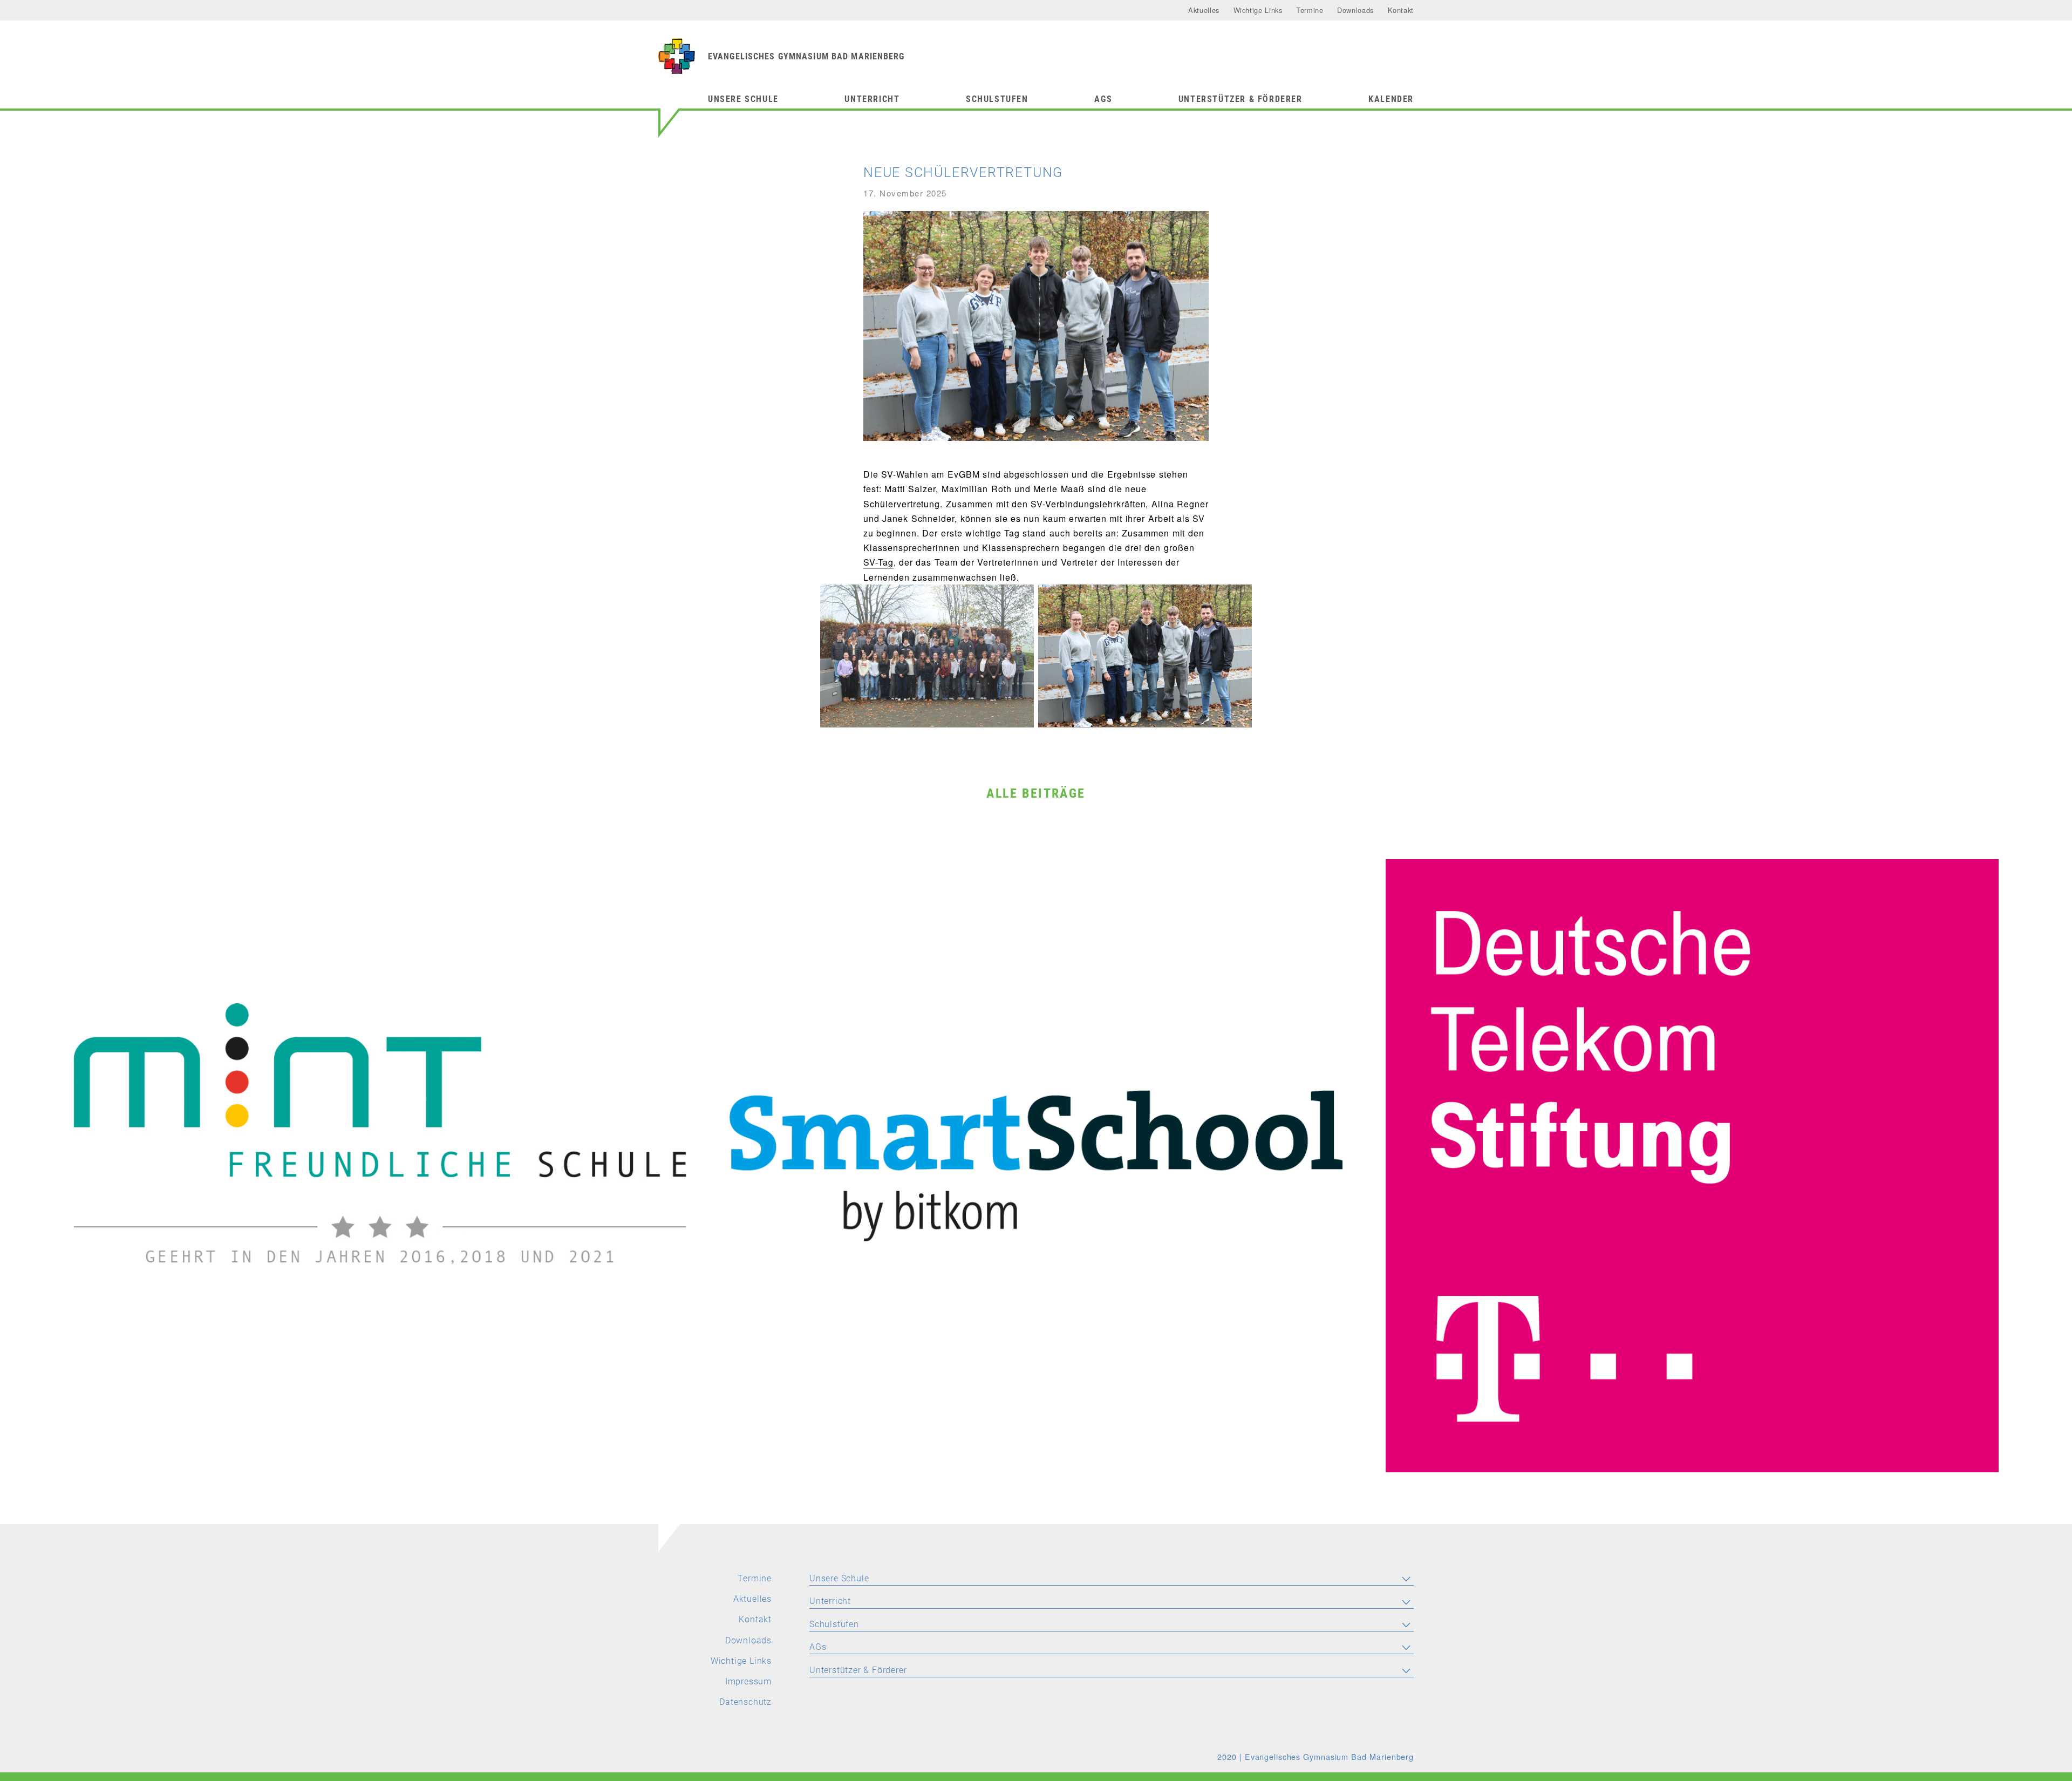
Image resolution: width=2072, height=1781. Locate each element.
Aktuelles (1204, 10)
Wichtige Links (1258, 10)
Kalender (1391, 99)
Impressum (748, 1681)
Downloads (1355, 10)
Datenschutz (745, 1702)
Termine (1310, 10)
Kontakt (1401, 10)
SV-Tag (878, 562)
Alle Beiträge (1036, 793)
